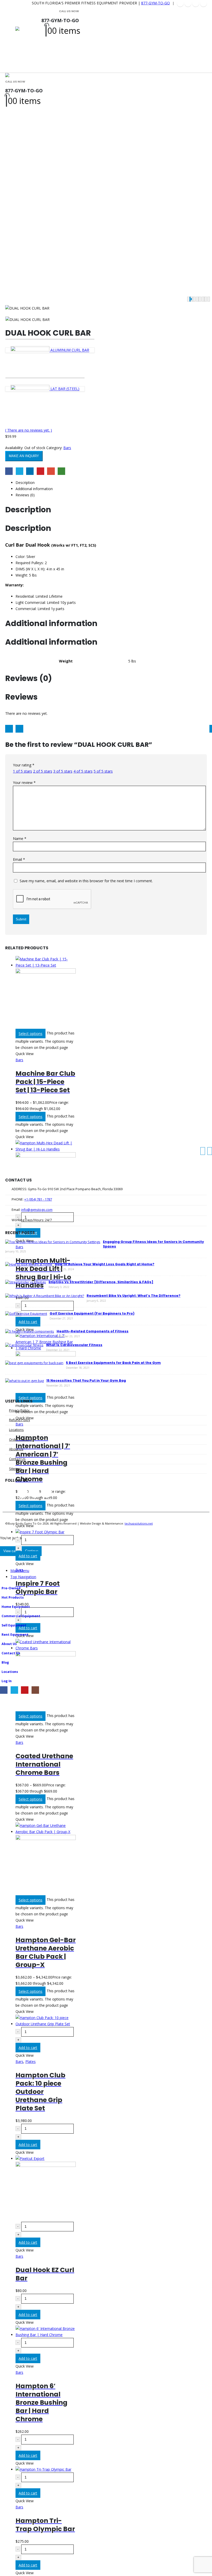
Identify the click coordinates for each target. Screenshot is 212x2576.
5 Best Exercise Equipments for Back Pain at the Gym (113, 1363)
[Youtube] (196, 3)
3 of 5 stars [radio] (63, 771)
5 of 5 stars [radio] (103, 771)
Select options (31, 1034)
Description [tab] (25, 483)
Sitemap (15, 1469)
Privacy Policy (19, 1410)
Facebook (9, 471)
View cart (10, 1551)
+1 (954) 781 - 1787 (38, 1199)
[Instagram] (203, 3)
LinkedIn (30, 471)
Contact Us (17, 1459)
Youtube (35, 1493)
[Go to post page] (53, 1242)
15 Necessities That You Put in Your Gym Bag (86, 1380)
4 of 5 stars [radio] (83, 771)
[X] (188, 3)
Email (51, 471)
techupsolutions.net (139, 1523)
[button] (12, 40)
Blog (5, 1662)
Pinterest (40, 471)
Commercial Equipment (21, 1616)
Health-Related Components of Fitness (93, 1331)
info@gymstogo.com (37, 1210)
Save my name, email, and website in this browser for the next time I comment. (86, 881)
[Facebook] (180, 3)
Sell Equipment (14, 1625)
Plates (31, 2061)
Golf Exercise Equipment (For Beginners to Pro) (92, 1313)
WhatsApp (61, 471)
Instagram (46, 1493)
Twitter (20, 471)
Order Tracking (20, 1440)
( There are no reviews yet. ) (29, 430)
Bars (67, 448)
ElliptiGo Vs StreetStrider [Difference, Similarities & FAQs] (101, 1282)
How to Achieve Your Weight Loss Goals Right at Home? (105, 1264)
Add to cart (28, 1556)
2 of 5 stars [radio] (43, 771)
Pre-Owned (11, 1588)
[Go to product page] (46, 992)
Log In (7, 1681)
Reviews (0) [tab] (25, 495)
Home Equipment (16, 1607)
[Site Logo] (28, 40)
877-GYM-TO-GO (156, 3)
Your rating (24, 765)
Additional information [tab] (34, 489)
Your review (24, 783)
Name (20, 839)
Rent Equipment (15, 1635)
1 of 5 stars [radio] (22, 771)
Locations (16, 1430)
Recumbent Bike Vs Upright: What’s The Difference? (134, 1296)
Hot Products (13, 1597)
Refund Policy (20, 1420)
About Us (16, 1449)
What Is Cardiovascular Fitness (74, 1345)
